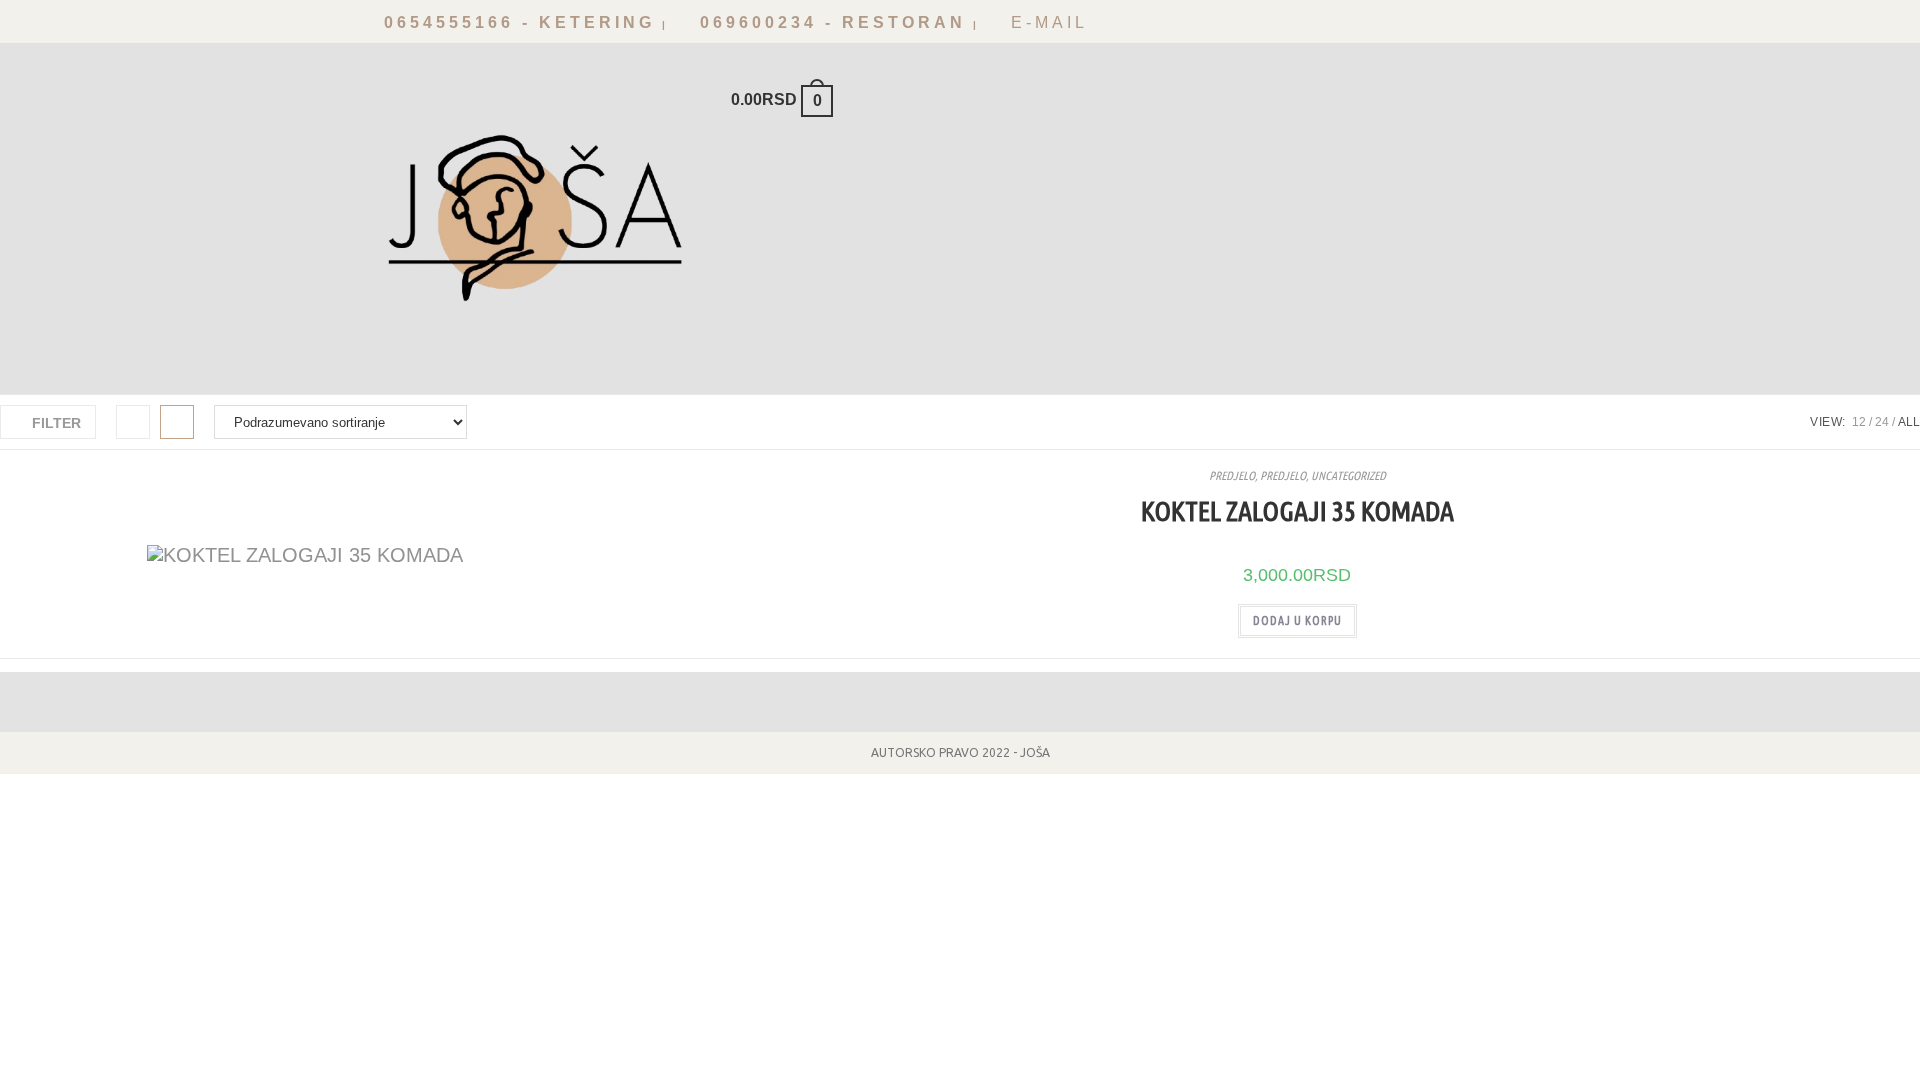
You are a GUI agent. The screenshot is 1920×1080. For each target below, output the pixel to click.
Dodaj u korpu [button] (1297, 620)
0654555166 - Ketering (515, 22)
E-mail (1045, 22)
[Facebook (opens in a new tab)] (1519, 27)
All (1909, 422)
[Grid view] (133, 422)
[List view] (177, 422)
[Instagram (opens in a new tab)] (1547, 27)
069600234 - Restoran (829, 22)
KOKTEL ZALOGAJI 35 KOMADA (1297, 510)
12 (1859, 422)
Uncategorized (1348, 475)
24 (1882, 422)
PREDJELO (1232, 475)
